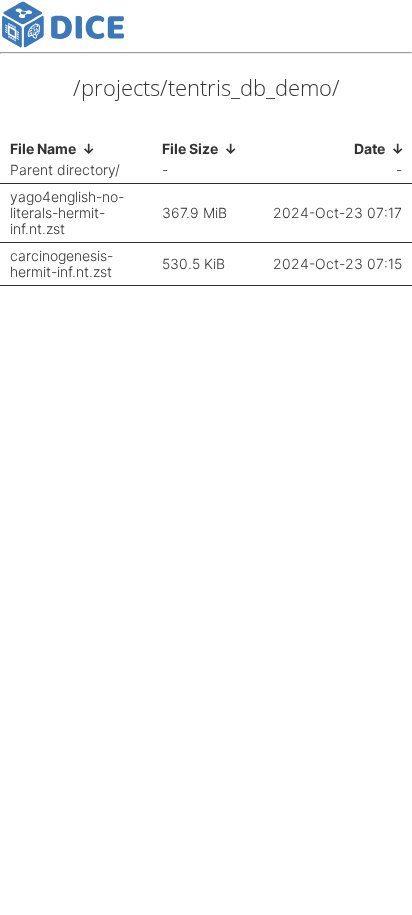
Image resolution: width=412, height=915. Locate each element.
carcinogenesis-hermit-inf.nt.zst (61, 264)
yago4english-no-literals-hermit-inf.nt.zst (67, 213)
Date (369, 148)
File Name (43, 148)
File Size (190, 148)
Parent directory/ (65, 170)
